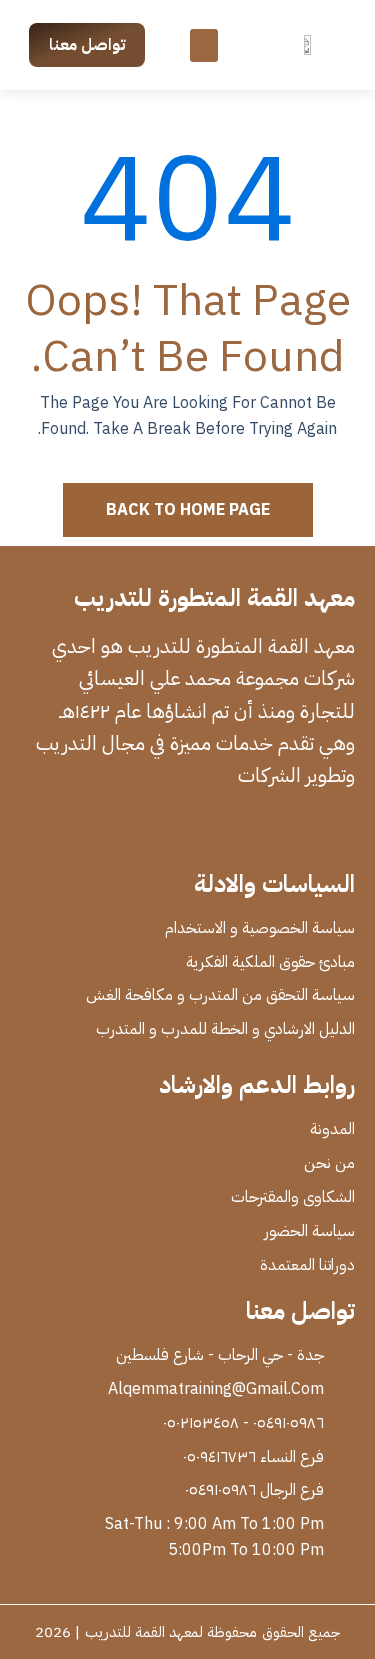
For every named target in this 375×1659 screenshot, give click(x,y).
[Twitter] (303, 830)
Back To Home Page (188, 510)
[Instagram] (183, 830)
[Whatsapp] (263, 830)
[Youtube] (223, 830)
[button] (204, 45)
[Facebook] (343, 830)
